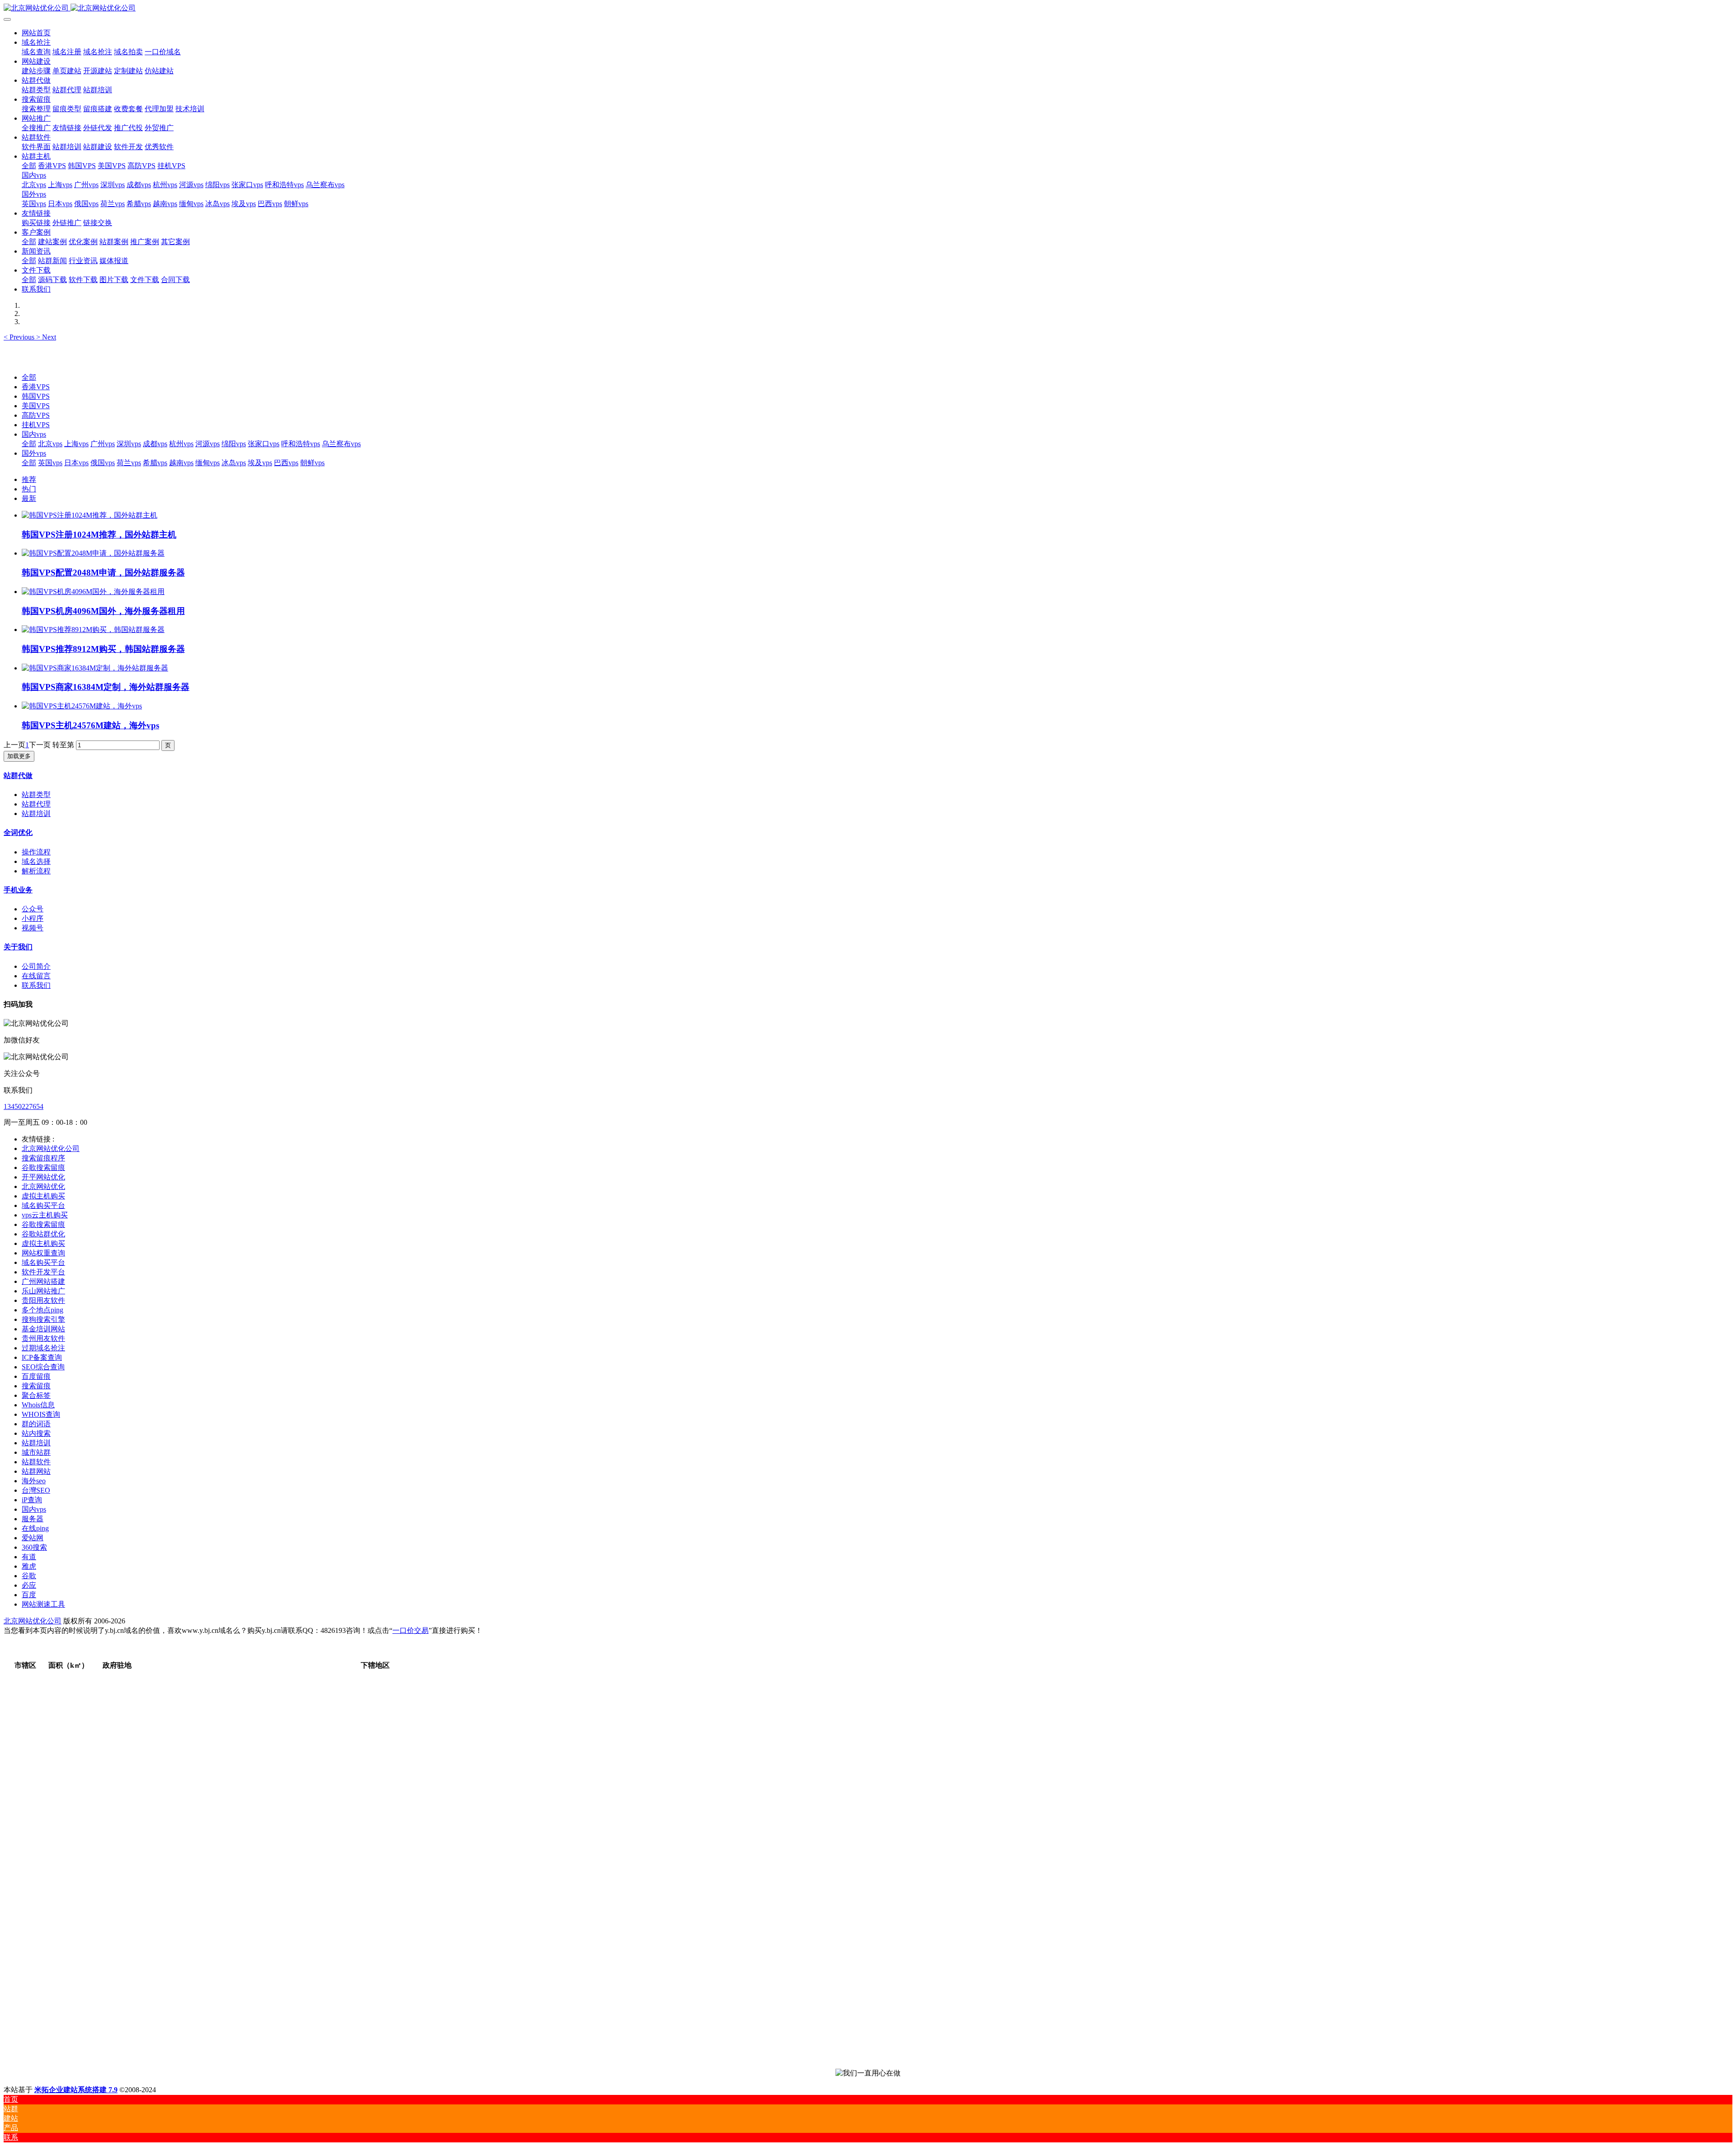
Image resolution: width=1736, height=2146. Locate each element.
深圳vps (129, 444)
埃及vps (260, 463)
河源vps (208, 444)
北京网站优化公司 (33, 1621)
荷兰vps (129, 463)
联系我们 (36, 985)
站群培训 (36, 814)
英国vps (50, 463)
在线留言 (36, 976)
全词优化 (18, 832)
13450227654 (24, 1106)
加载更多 (19, 756)
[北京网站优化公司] (868, 8)
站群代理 (36, 804)
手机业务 (18, 890)
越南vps (181, 463)
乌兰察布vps (341, 444)
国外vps (34, 453)
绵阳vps (234, 444)
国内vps (34, 434)
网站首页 (36, 33)
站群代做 (18, 776)
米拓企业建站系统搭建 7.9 (76, 2090)
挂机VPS (36, 425)
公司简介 (36, 966)
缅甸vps (208, 463)
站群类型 (36, 795)
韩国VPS (36, 396)
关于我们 (18, 947)
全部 (29, 166)
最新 (29, 498)
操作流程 (36, 852)
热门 (29, 489)
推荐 (29, 479)
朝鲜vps (312, 463)
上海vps (76, 444)
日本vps (76, 463)
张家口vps (264, 444)
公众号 (33, 909)
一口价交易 (410, 1630)
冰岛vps (234, 463)
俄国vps (103, 463)
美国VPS (36, 406)
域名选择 (36, 861)
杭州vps (181, 444)
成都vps (155, 444)
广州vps (103, 444)
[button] (20, 337)
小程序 (33, 918)
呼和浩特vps (301, 444)
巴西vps (286, 463)
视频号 (33, 928)
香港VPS (36, 387)
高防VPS (36, 415)
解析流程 (36, 871)
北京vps (50, 444)
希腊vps (155, 463)
